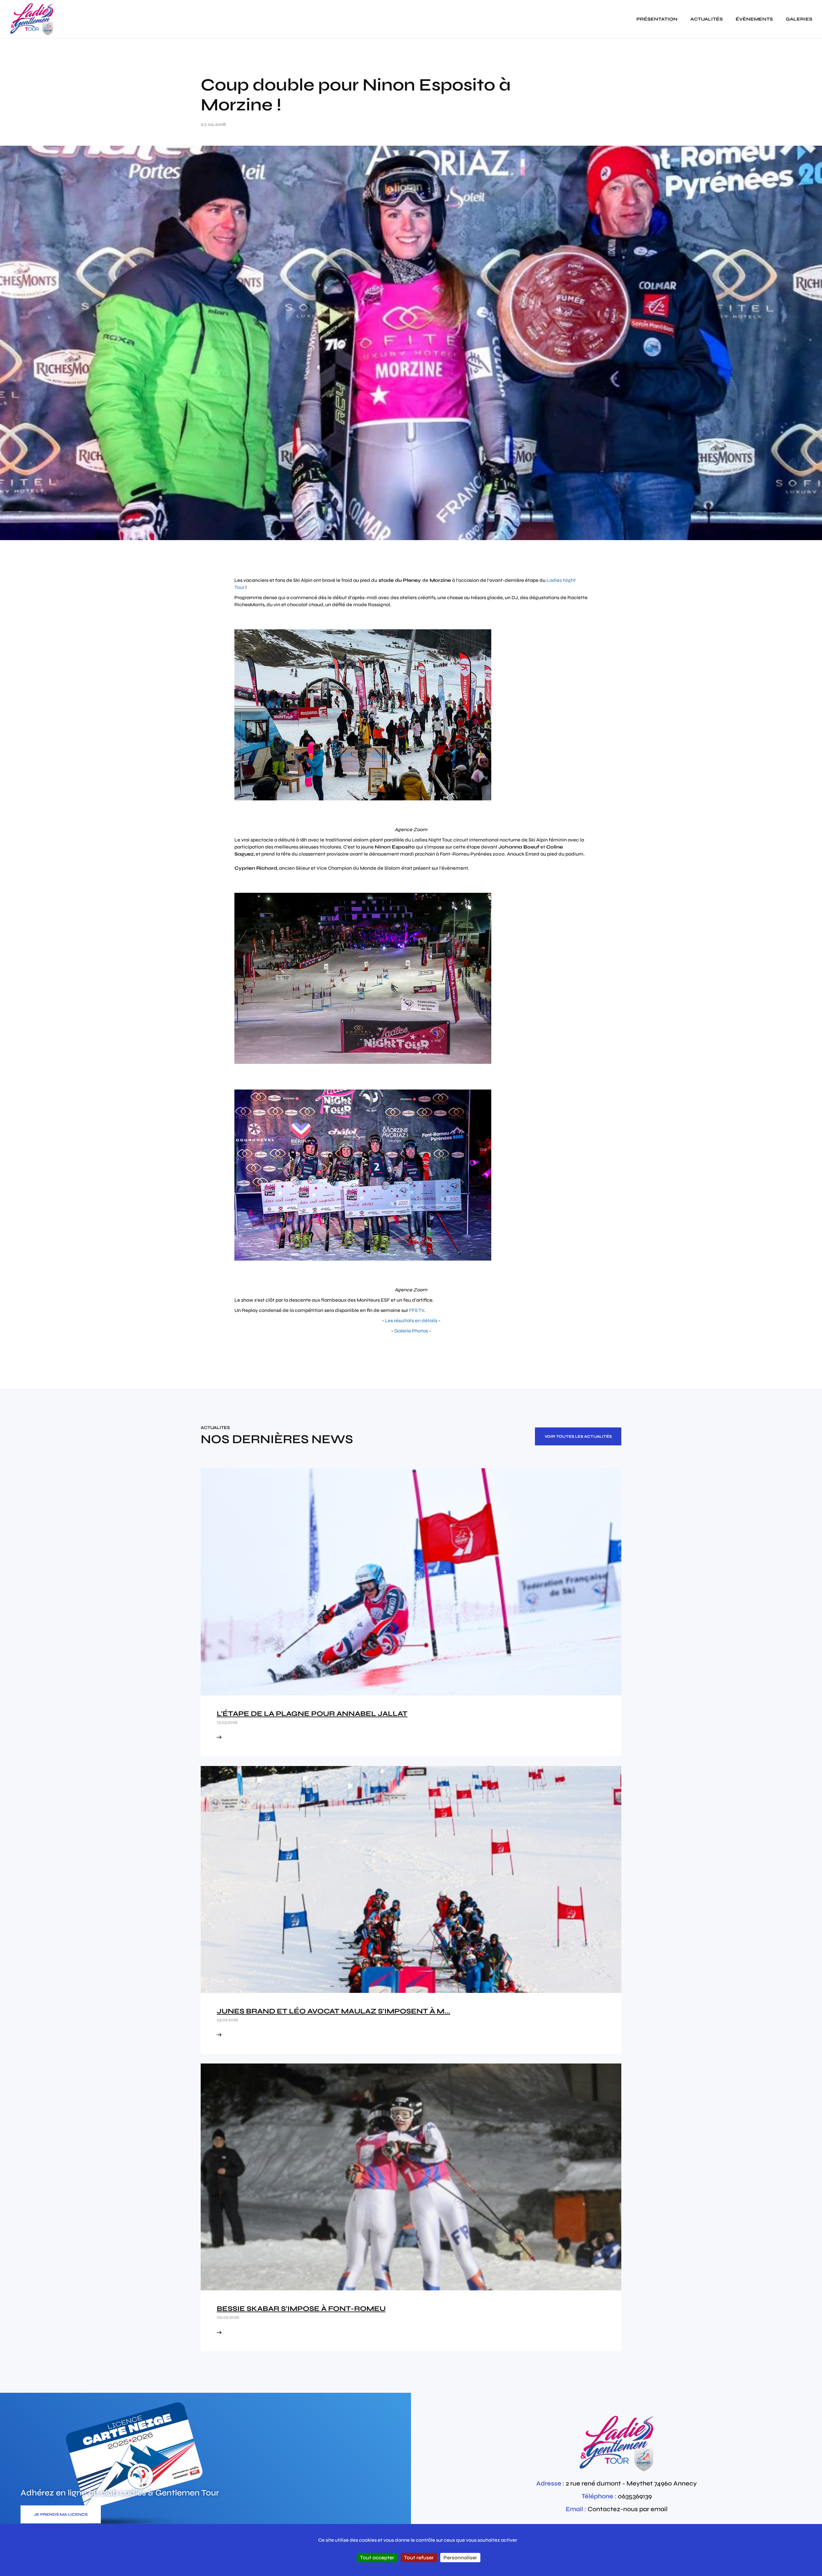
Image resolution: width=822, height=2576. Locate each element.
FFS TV (417, 1310)
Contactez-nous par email (628, 2509)
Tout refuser (419, 2558)
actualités (707, 19)
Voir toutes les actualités (578, 1436)
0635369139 (635, 2496)
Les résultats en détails (411, 1321)
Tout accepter (377, 2558)
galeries (799, 19)
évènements (754, 19)
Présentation (657, 19)
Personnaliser (460, 2558)
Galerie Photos (411, 1331)
